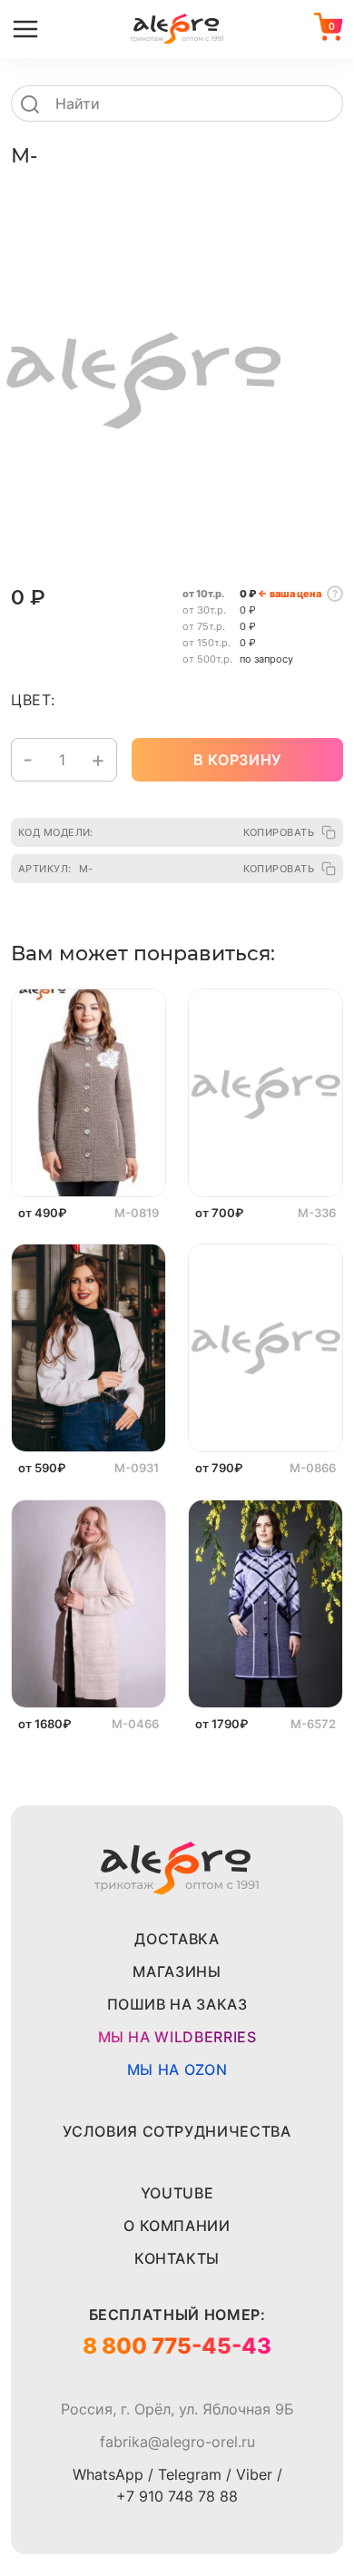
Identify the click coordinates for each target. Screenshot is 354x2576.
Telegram (190, 2474)
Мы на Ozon (177, 2070)
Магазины (177, 1971)
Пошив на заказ (177, 2004)
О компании (177, 2226)
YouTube (177, 2193)
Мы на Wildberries (177, 2037)
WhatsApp (108, 2474)
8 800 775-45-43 (177, 2346)
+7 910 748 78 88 (177, 2496)
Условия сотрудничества (177, 2131)
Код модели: (56, 832)
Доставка (177, 1939)
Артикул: (55, 869)
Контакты (177, 2258)
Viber (254, 2474)
